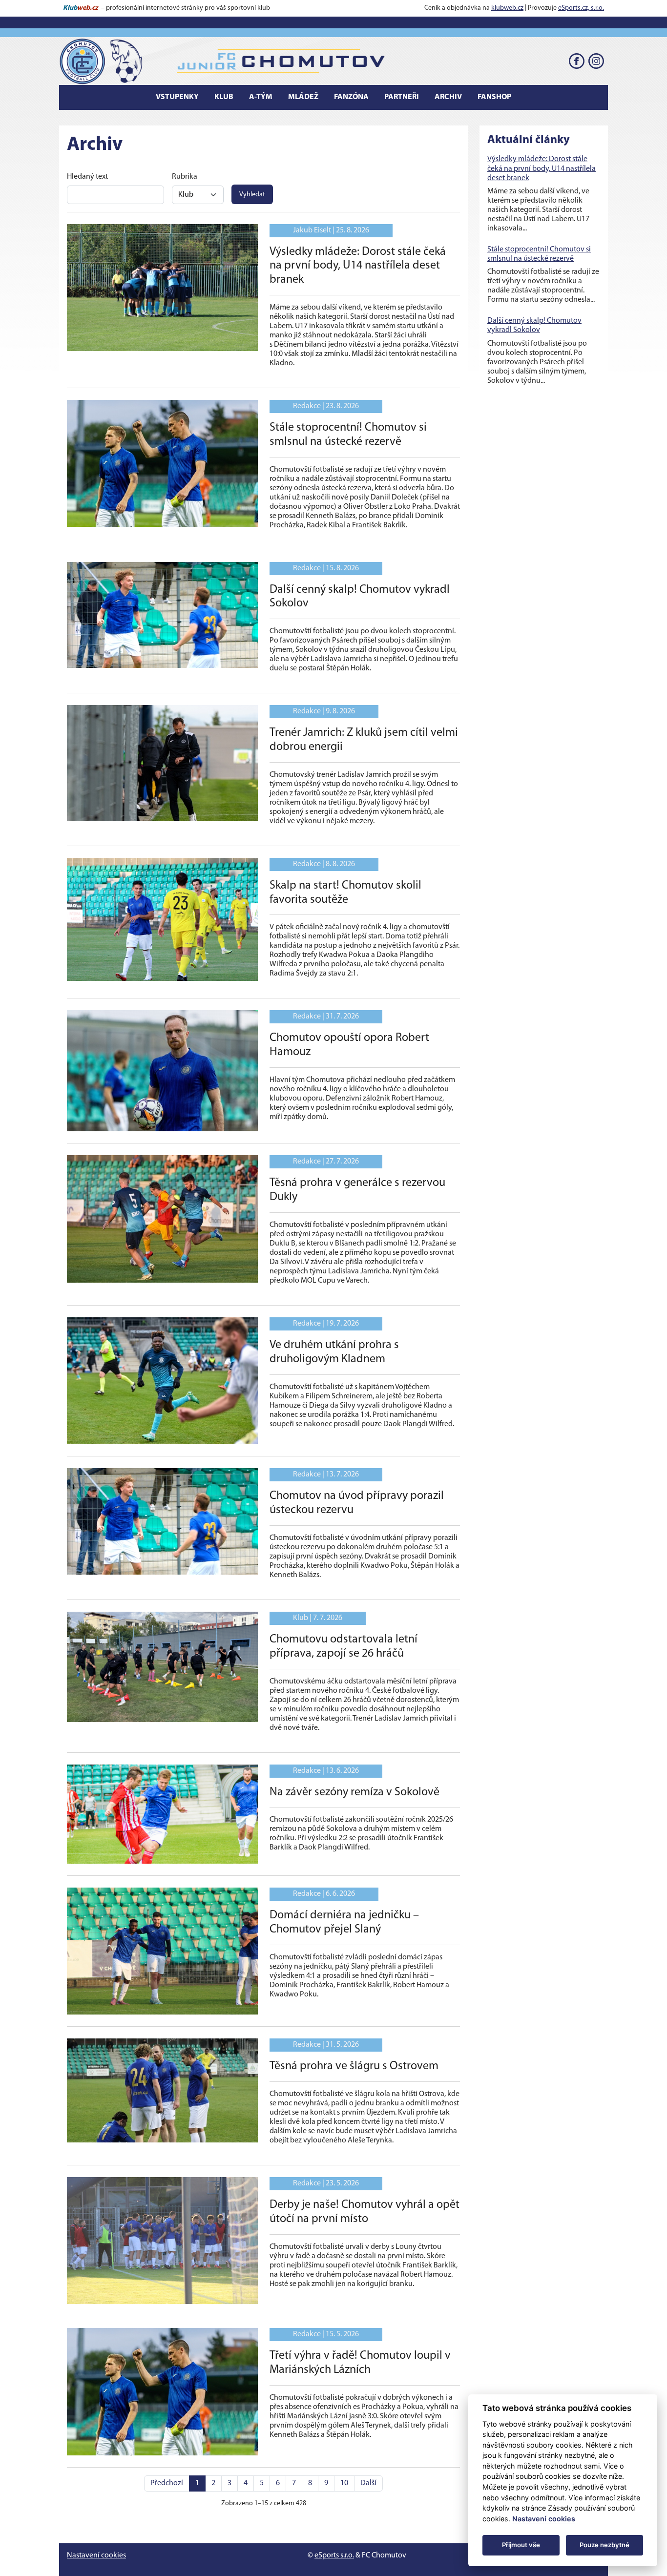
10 (344, 2483)
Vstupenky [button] (177, 97)
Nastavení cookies (96, 2555)
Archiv (448, 97)
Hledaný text (87, 177)
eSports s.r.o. (334, 2555)
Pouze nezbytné (604, 2545)
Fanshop (494, 97)
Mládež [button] (303, 97)
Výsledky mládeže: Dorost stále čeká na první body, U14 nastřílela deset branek (542, 168)
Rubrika (185, 177)
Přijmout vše (521, 2545)
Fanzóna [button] (351, 97)
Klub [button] (224, 97)
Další (368, 2483)
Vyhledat (252, 195)
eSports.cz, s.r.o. (581, 8)
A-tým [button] (261, 97)
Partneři (402, 97)
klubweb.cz (507, 8)
